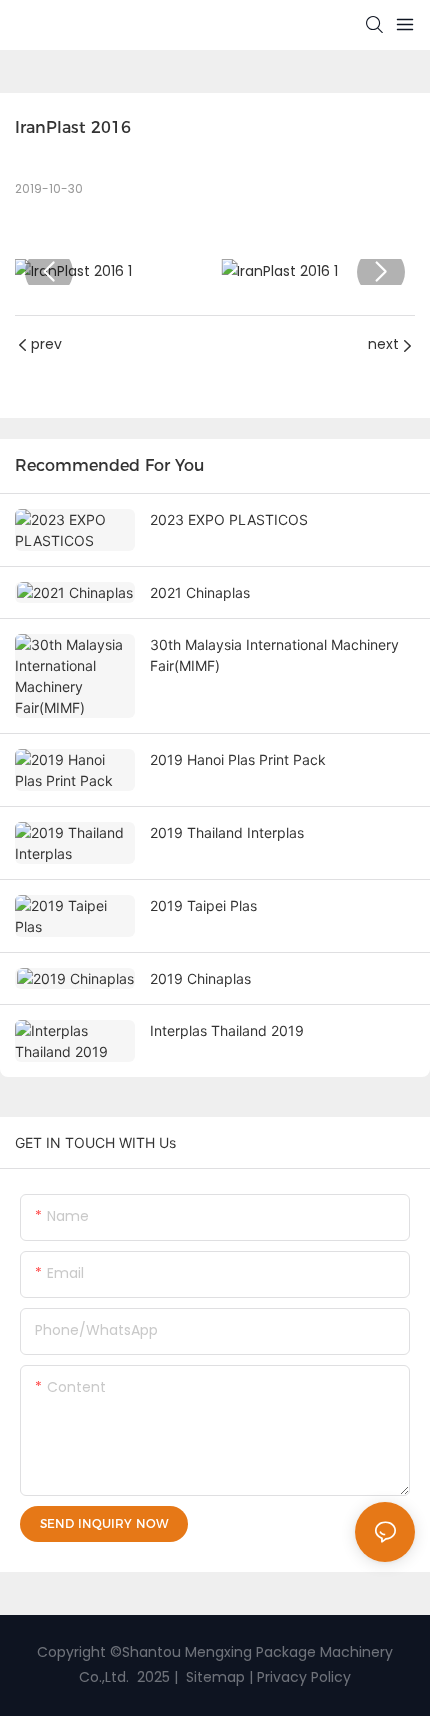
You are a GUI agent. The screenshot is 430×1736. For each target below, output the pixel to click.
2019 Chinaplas (200, 978)
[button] (49, 272)
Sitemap (213, 1677)
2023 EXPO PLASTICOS (229, 519)
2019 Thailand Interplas (227, 832)
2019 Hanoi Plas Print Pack (238, 759)
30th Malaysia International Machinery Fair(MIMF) (274, 655)
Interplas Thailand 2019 (227, 1030)
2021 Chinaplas (200, 592)
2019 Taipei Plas (203, 905)
